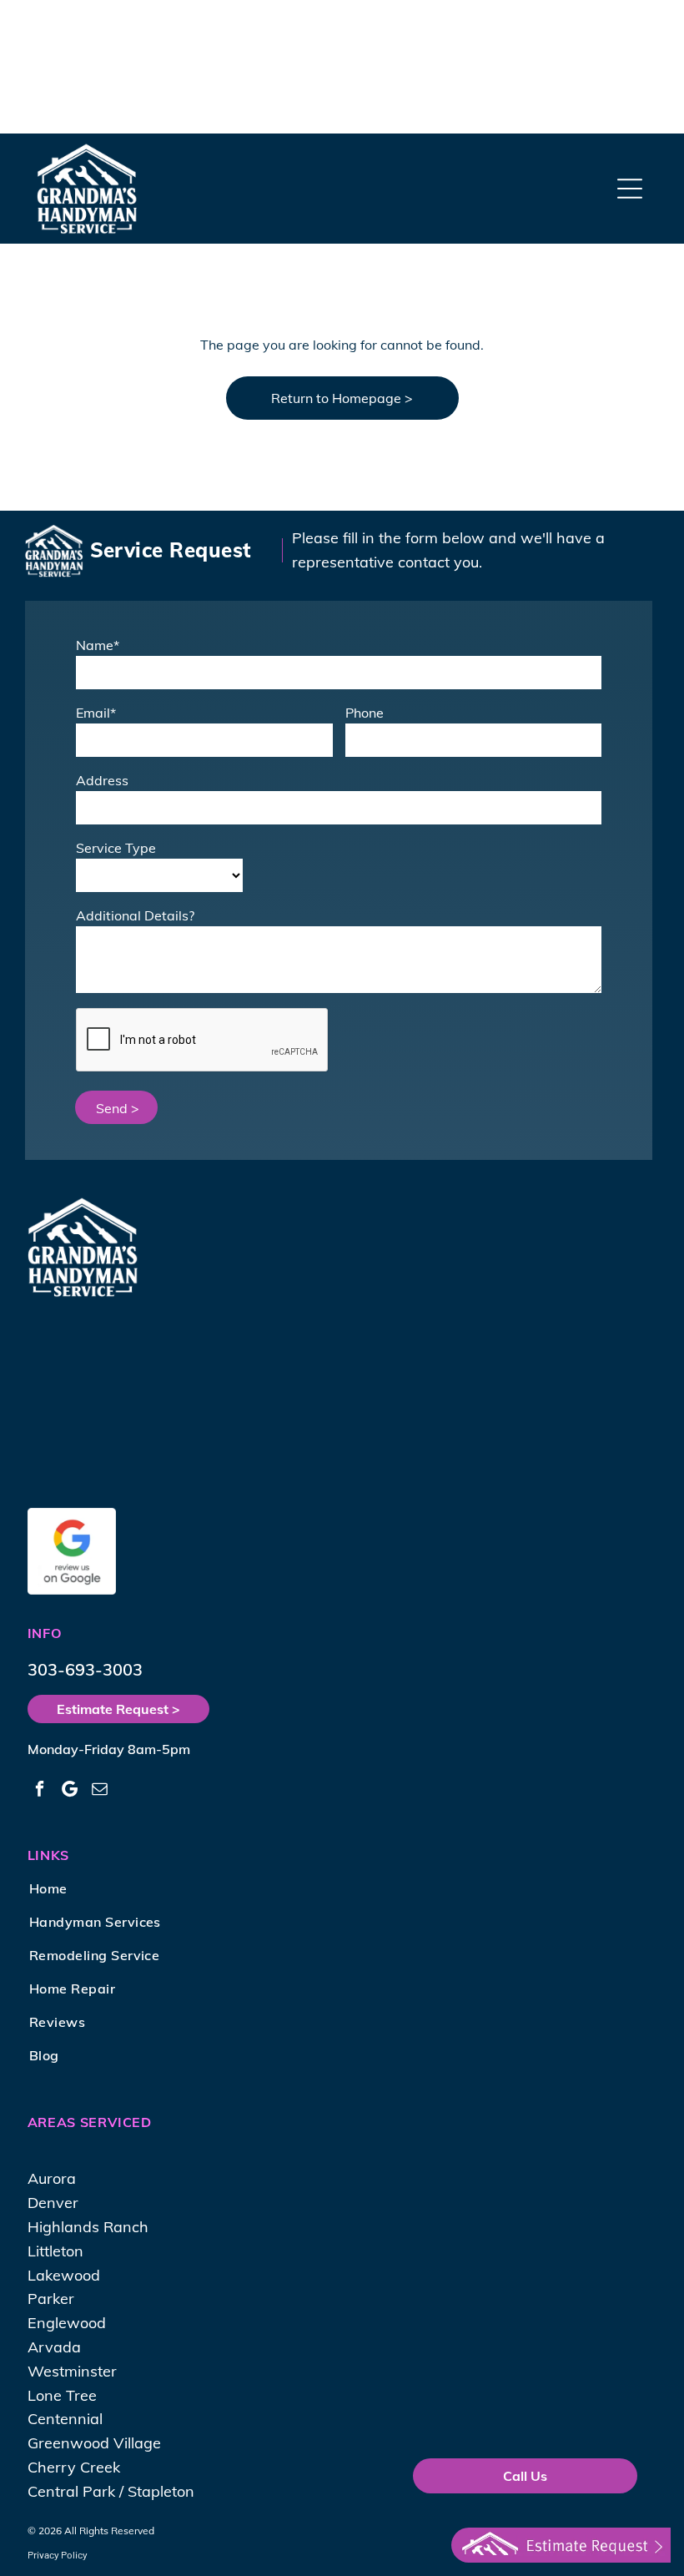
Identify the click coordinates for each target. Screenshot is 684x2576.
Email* (96, 713)
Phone (365, 713)
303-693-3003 (85, 1669)
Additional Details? (135, 915)
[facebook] (40, 1791)
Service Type (116, 848)
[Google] (70, 1791)
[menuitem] (120, 1888)
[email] (100, 1791)
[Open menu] (630, 189)
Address (102, 780)
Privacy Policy (58, 2554)
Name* (98, 645)
